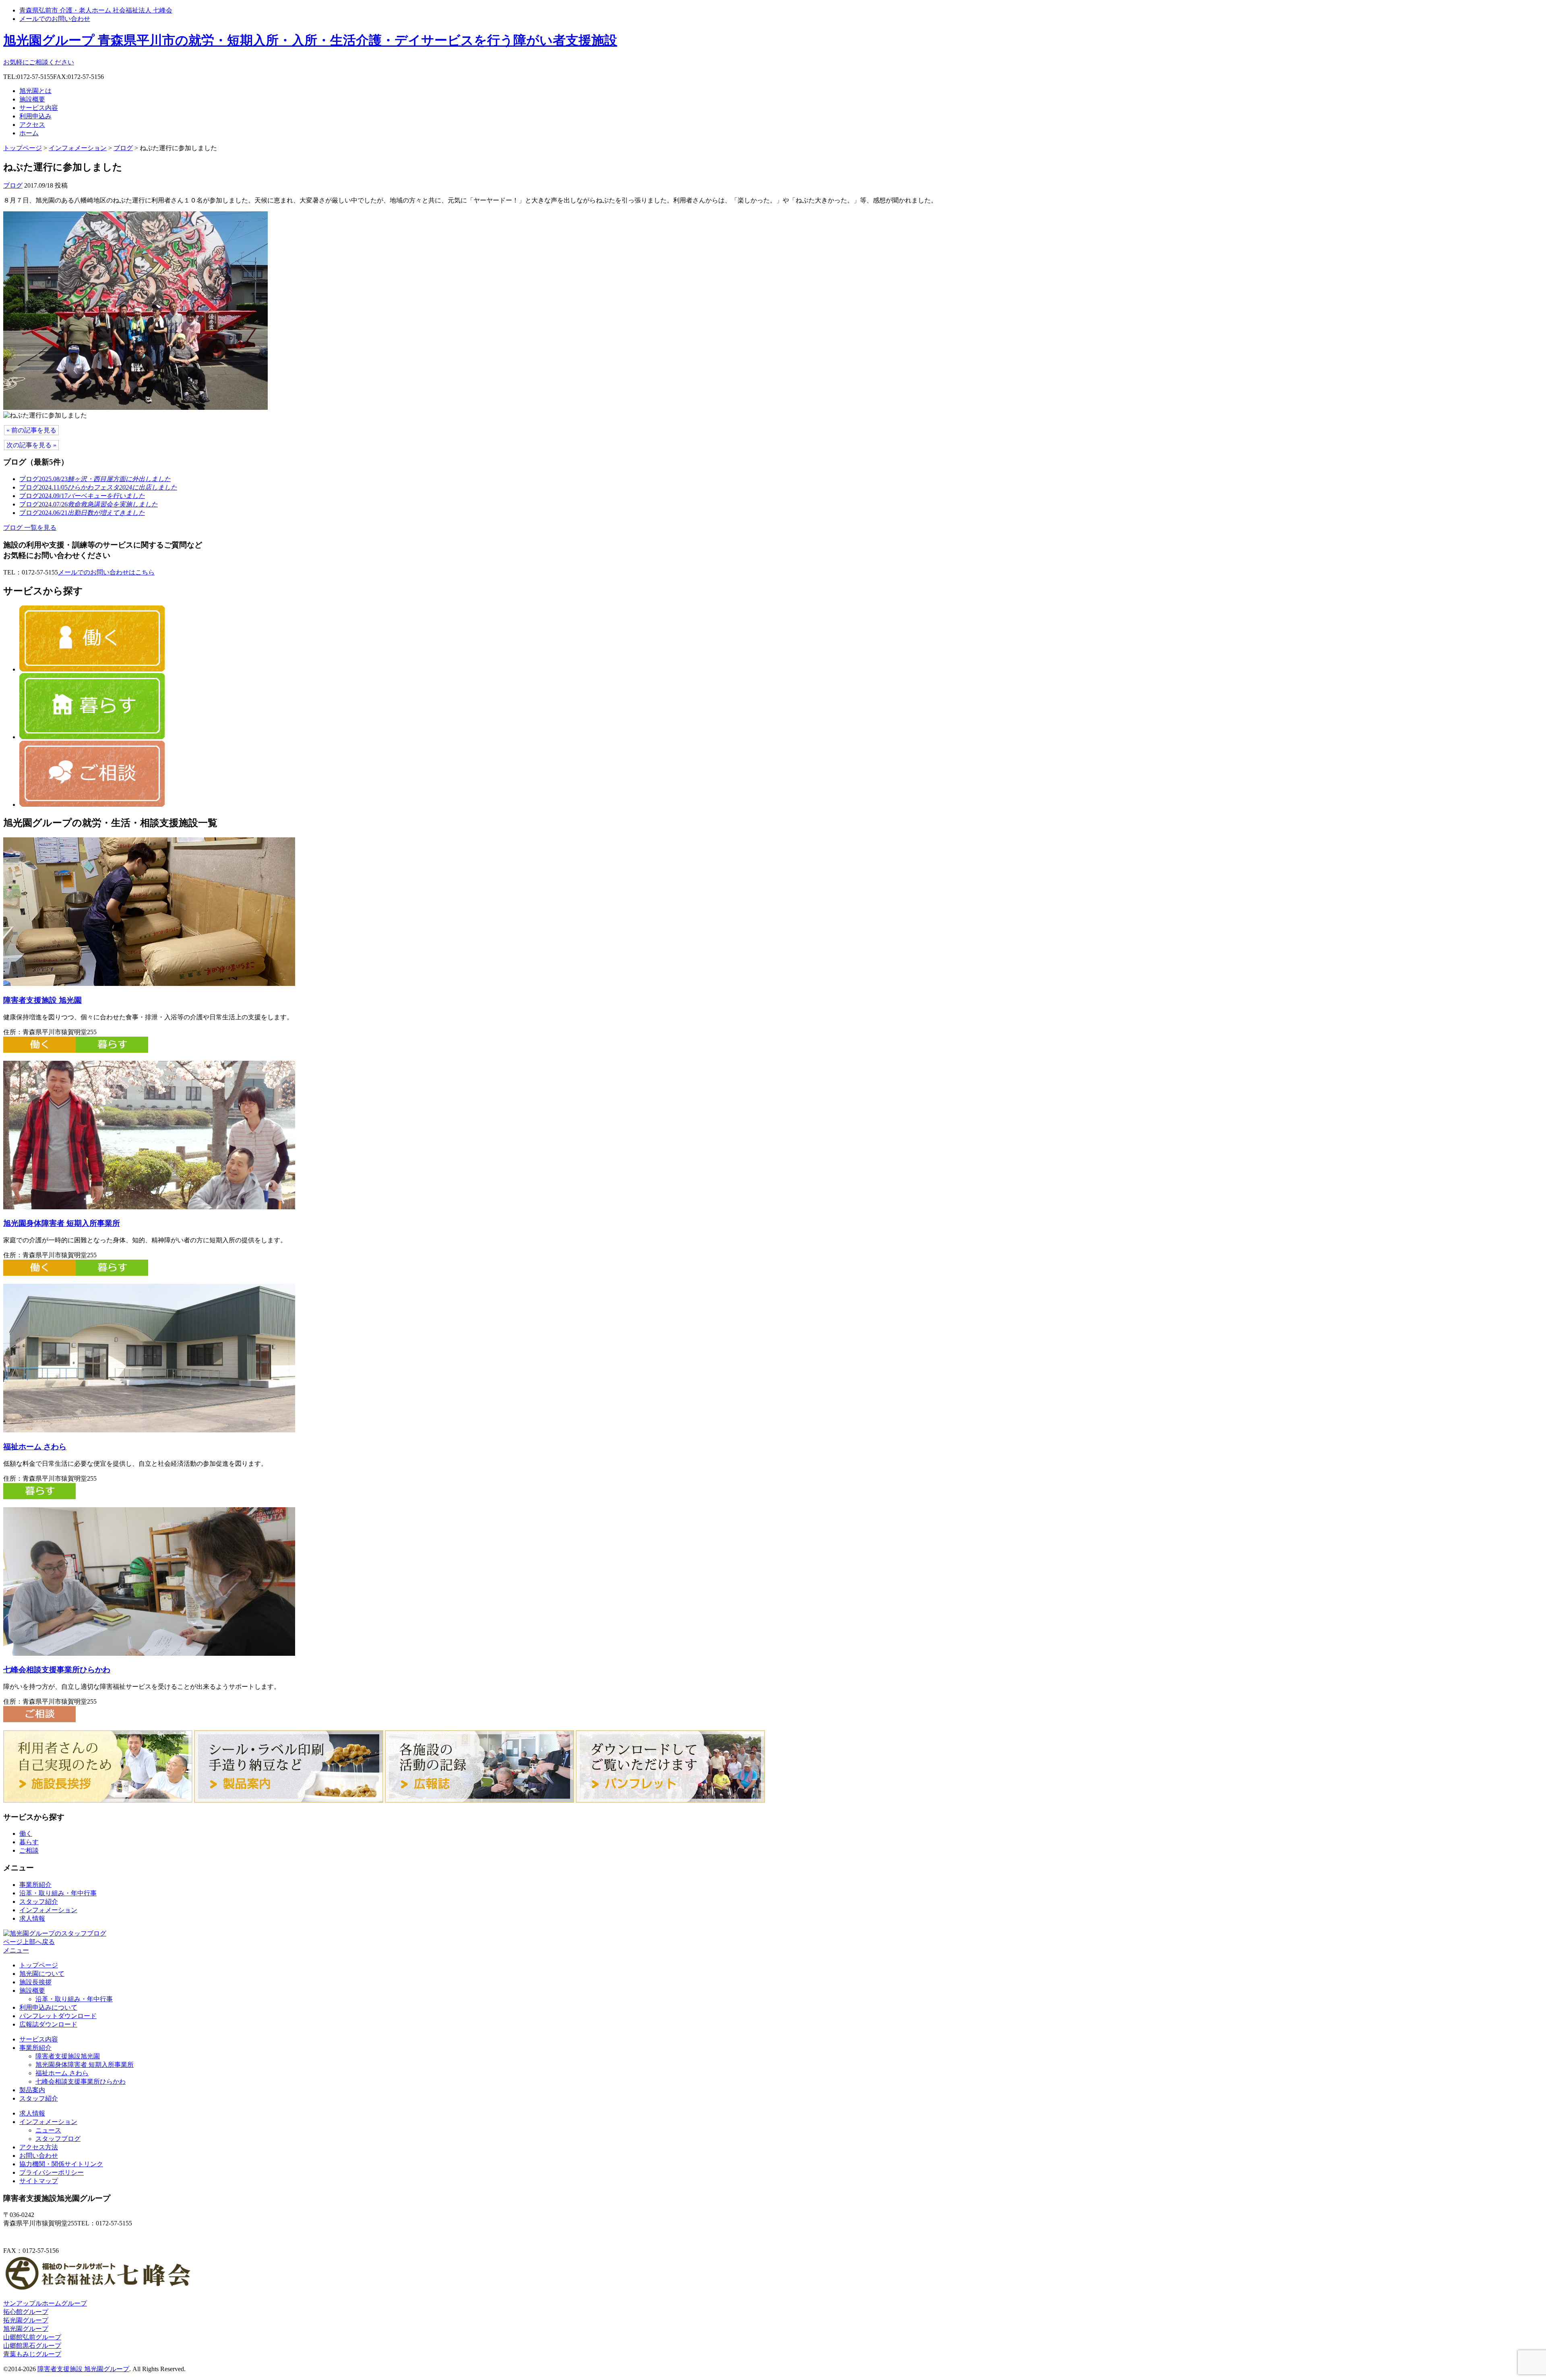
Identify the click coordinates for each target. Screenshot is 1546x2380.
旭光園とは (35, 91)
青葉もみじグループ (32, 2354)
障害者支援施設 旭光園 (42, 1000)
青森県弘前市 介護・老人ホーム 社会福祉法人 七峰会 (96, 10)
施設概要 (32, 99)
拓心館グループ (26, 2312)
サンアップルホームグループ (45, 2303)
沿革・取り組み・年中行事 (58, 1893)
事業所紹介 (35, 1885)
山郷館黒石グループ (32, 2346)
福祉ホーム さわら (35, 1447)
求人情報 (32, 1918)
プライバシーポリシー (52, 2172)
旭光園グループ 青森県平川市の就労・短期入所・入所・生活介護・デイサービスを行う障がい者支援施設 (310, 40)
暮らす (29, 1842)
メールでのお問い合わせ (55, 19)
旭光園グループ (26, 2329)
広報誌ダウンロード (48, 2024)
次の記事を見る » (31, 445)
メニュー (16, 1950)
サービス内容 (39, 108)
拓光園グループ (26, 2320)
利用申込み (35, 116)
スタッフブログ (58, 2139)
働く (26, 1834)
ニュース (48, 2130)
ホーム (29, 133)
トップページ (23, 148)
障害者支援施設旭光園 (68, 2056)
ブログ (123, 148)
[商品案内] (289, 1800)
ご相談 (29, 1850)
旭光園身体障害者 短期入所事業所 (62, 1223)
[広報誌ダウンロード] (480, 1800)
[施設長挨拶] (98, 1800)
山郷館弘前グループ (32, 2337)
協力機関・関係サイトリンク (61, 2164)
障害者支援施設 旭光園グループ (83, 2369)
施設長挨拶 (35, 1982)
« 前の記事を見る (31, 430)
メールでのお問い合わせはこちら (106, 572)
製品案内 (32, 2090)
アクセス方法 (39, 2147)
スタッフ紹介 (39, 1902)
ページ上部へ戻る (29, 1942)
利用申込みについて (48, 2007)
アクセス (32, 125)
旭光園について (42, 1974)
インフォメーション (78, 148)
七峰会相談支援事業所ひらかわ (57, 1670)
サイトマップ (39, 2181)
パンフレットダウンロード (58, 2016)
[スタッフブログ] (55, 1933)
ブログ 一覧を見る (30, 528)
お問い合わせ (39, 2156)
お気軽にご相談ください (39, 62)
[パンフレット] (670, 1800)
